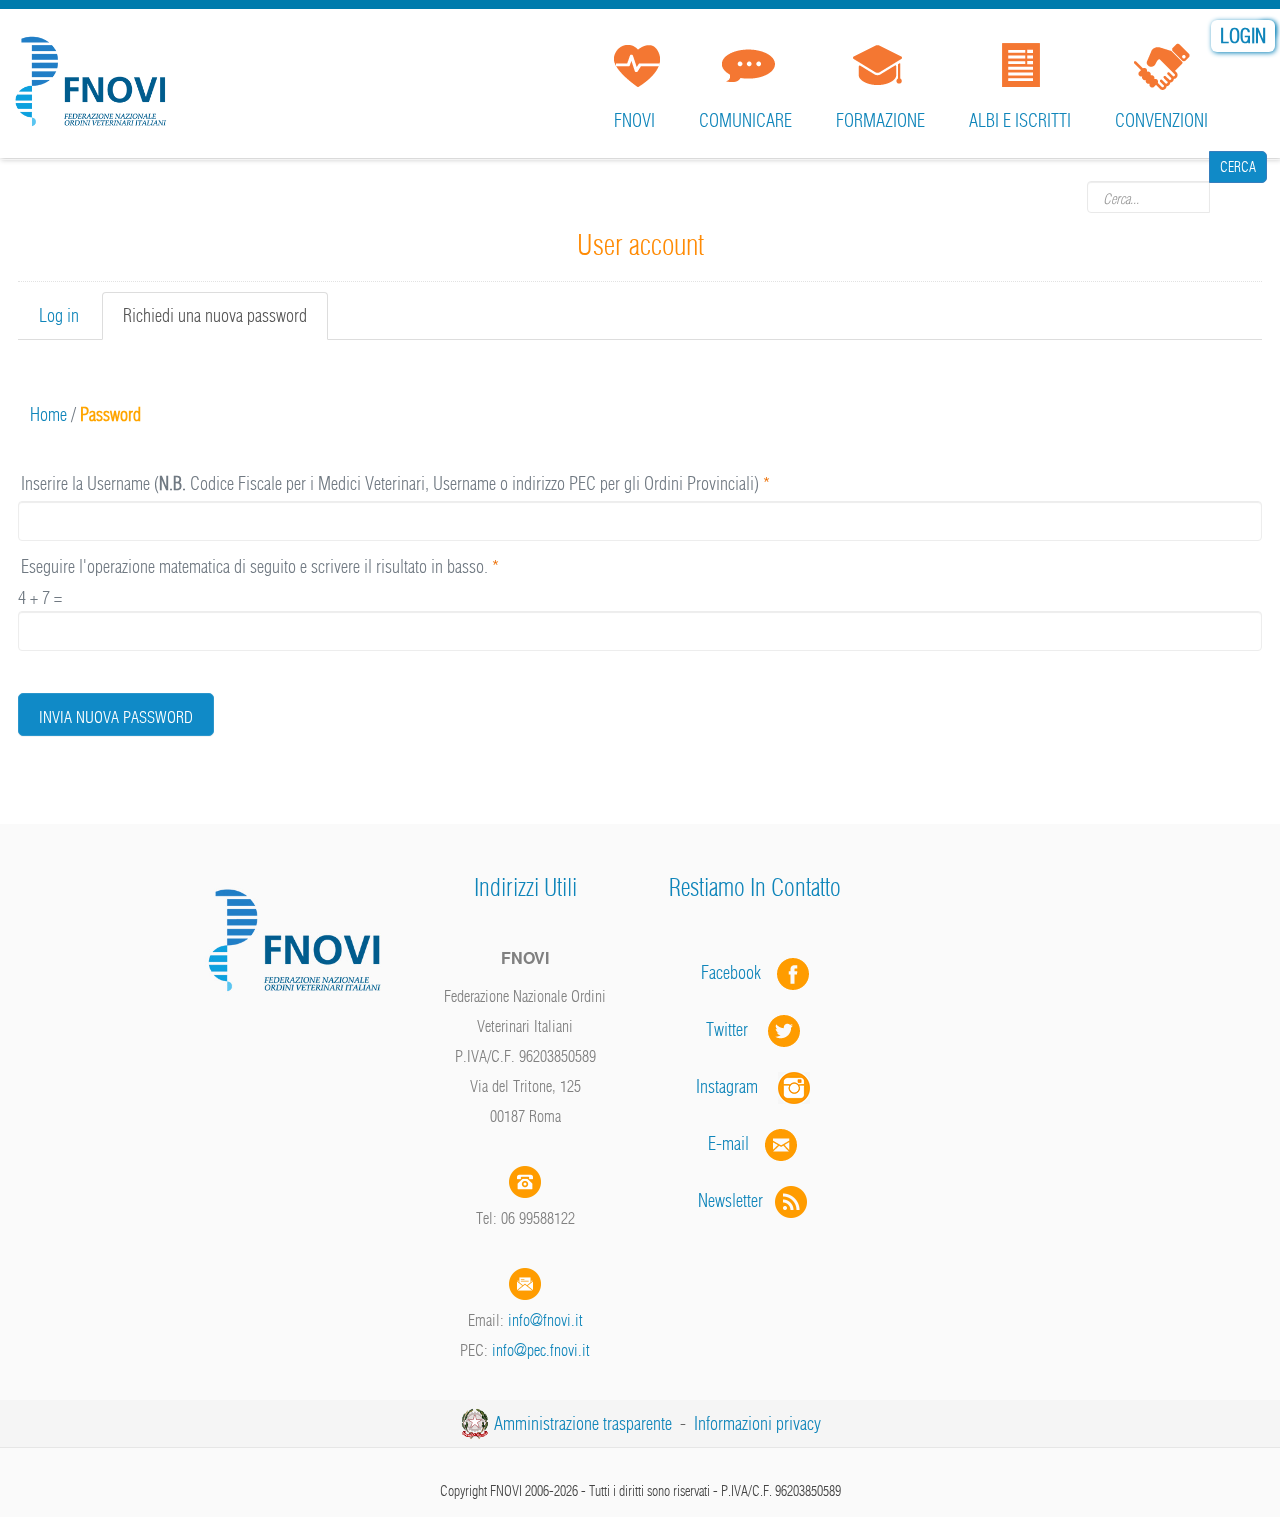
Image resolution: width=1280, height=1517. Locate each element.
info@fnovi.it (545, 1320)
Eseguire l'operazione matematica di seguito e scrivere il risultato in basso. (260, 566)
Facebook (737, 972)
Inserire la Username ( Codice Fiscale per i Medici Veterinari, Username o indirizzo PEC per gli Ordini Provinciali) (395, 483)
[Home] (95, 74)
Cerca (1238, 196)
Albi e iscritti (1020, 120)
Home (48, 414)
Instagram (737, 1086)
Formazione (880, 120)
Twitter (737, 1029)
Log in (59, 315)
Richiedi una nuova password (225, 322)
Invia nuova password (116, 717)
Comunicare (745, 120)
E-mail (728, 1143)
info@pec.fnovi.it (541, 1350)
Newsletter (736, 1200)
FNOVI (634, 120)
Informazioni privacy (757, 1423)
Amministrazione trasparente (583, 1423)
